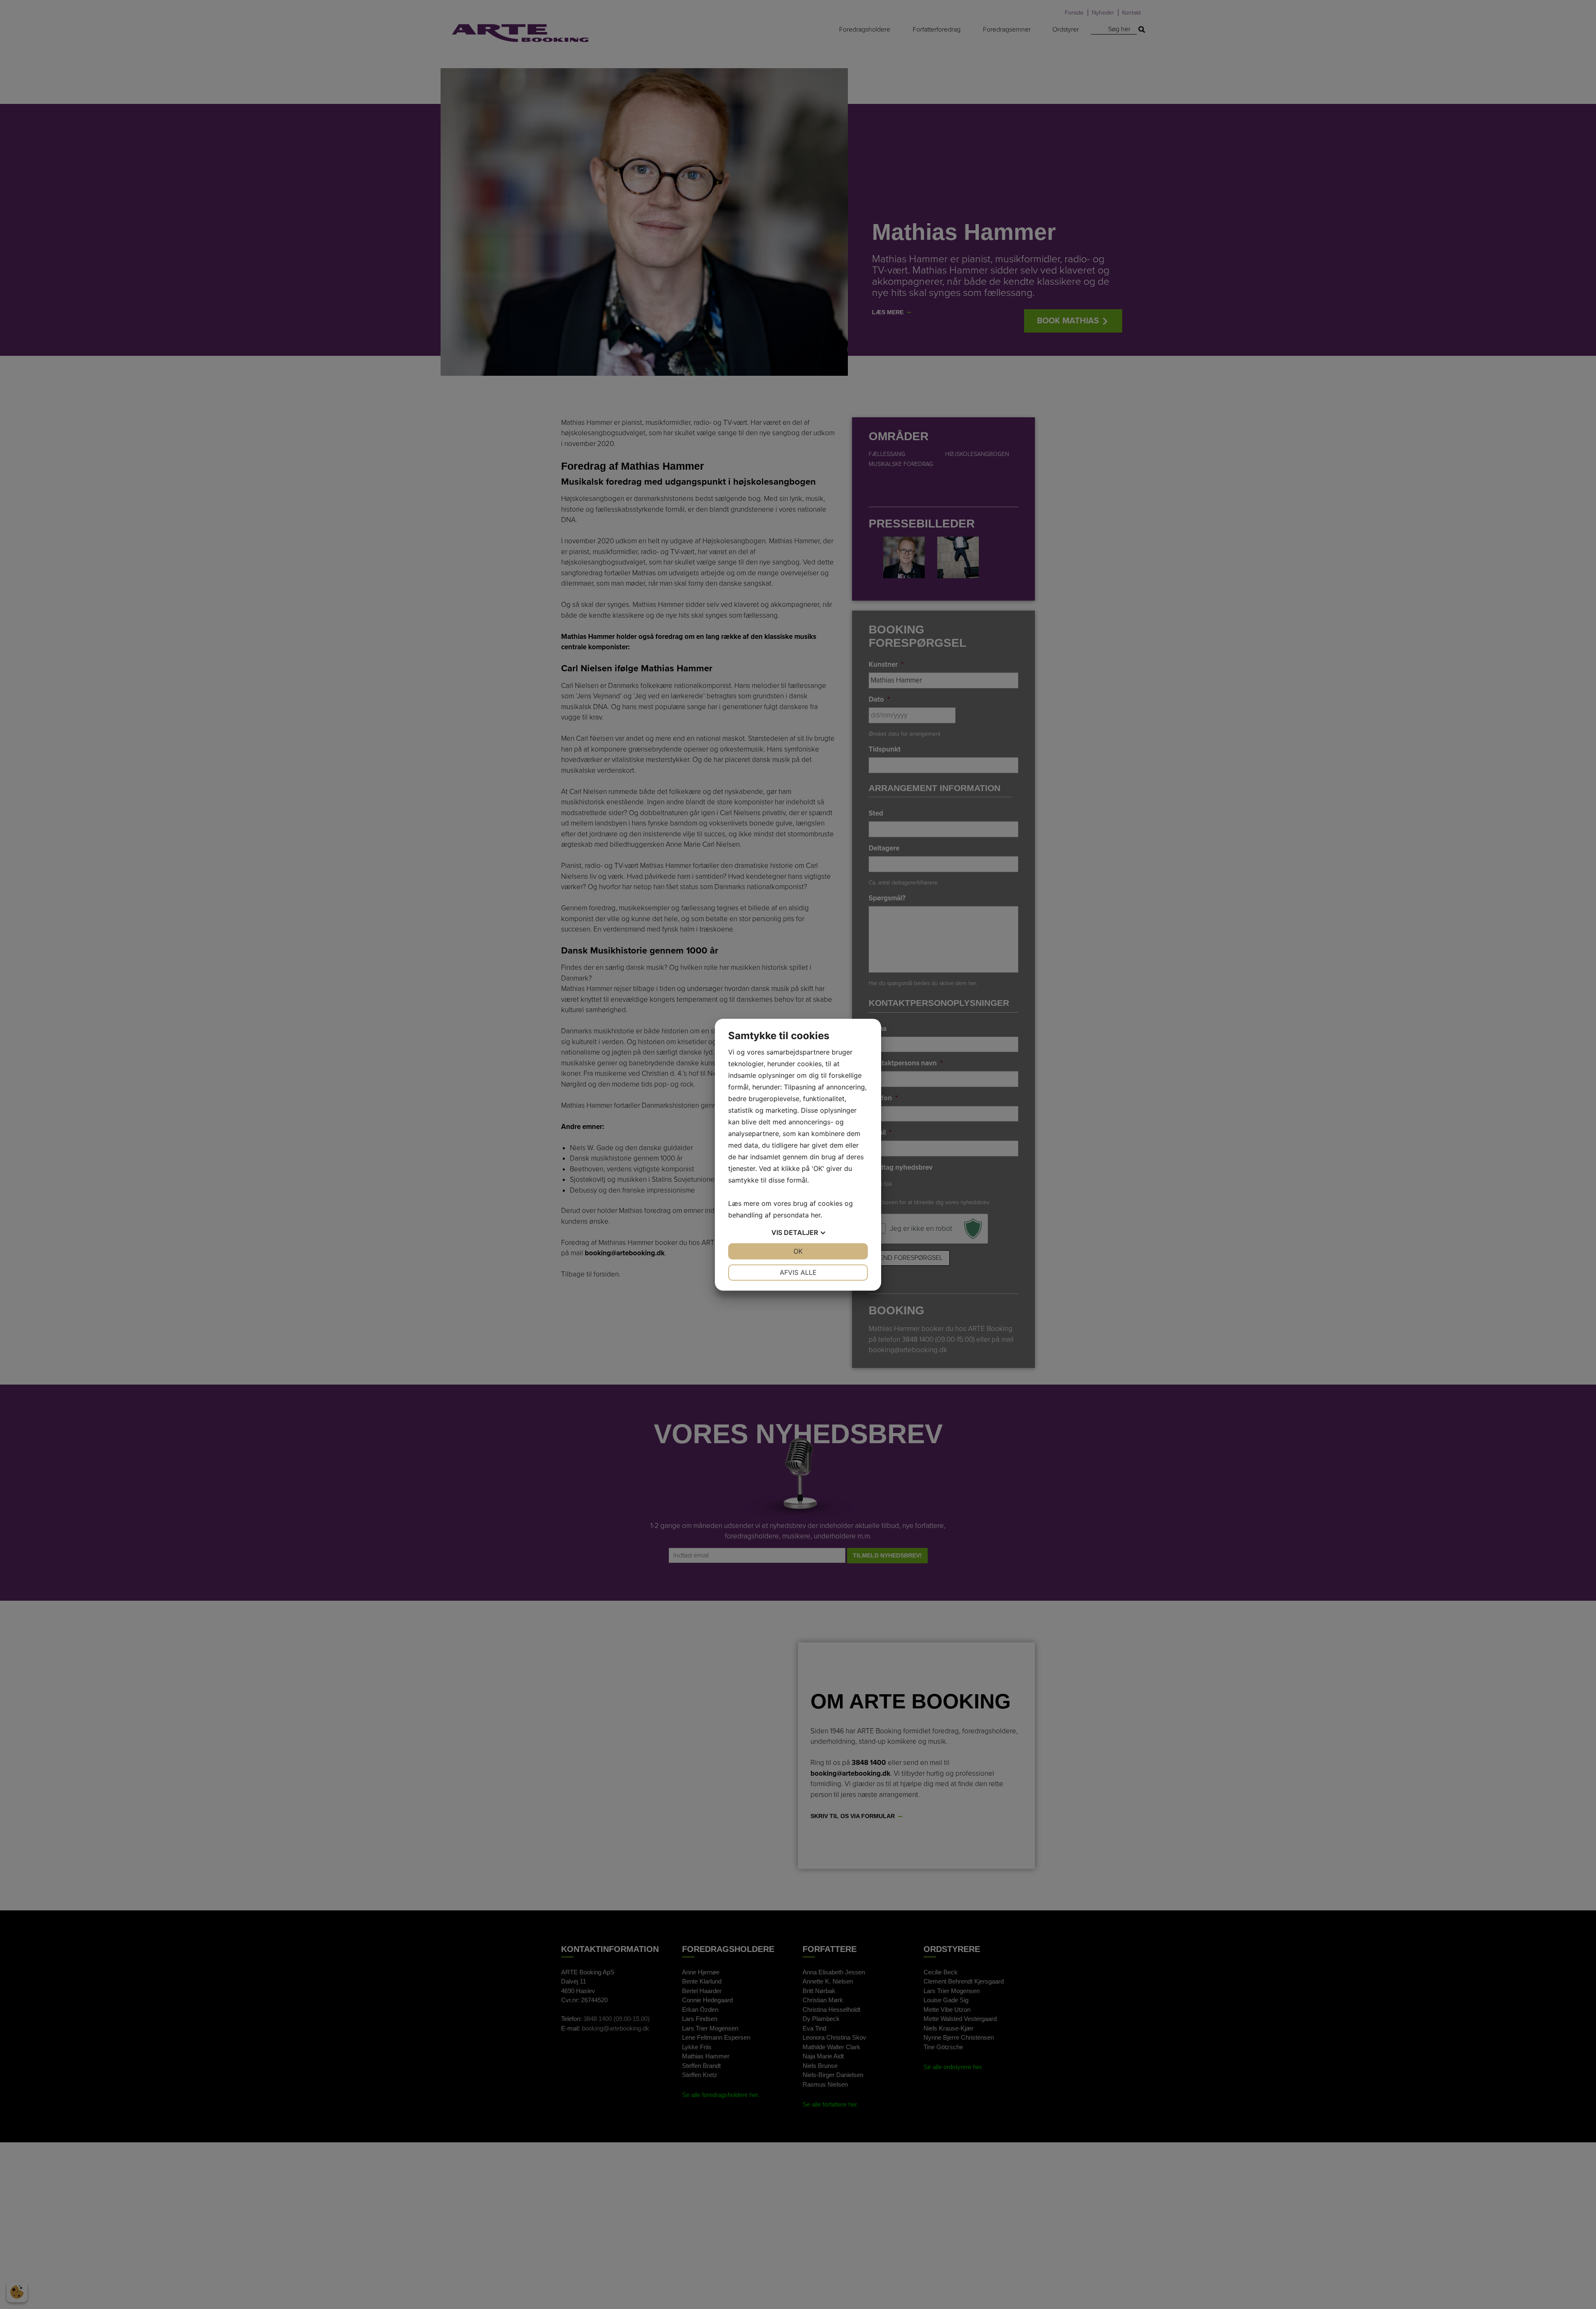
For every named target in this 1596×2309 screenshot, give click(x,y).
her (816, 1215)
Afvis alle (798, 1272)
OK (798, 1251)
